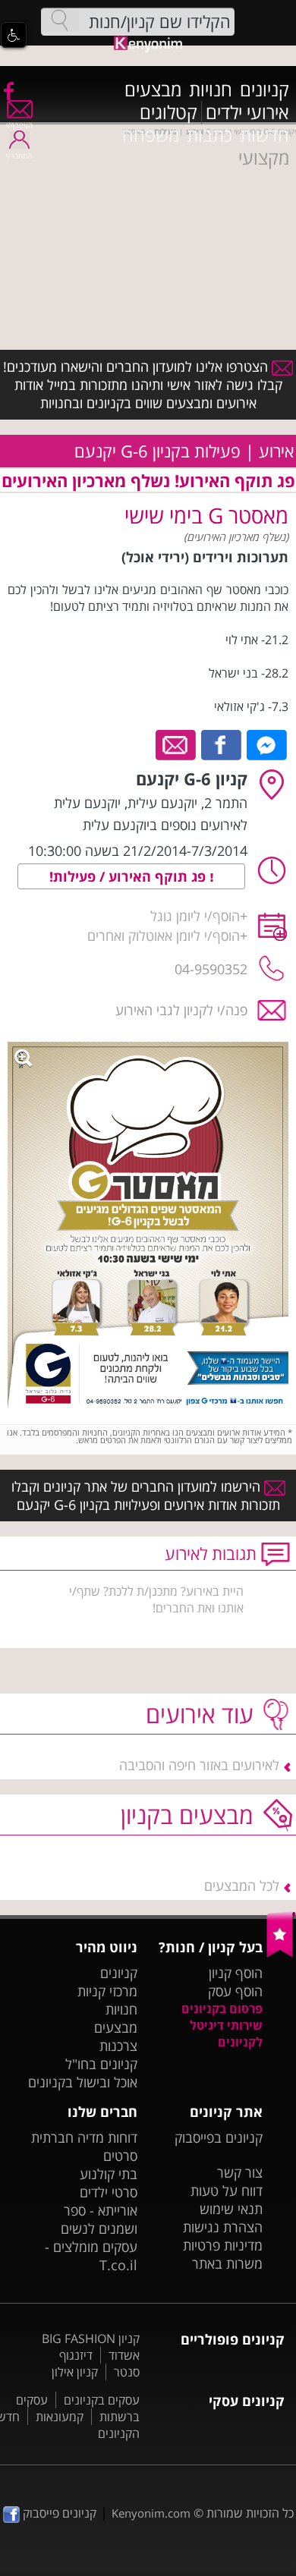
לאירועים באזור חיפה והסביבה (199, 1765)
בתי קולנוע (109, 2174)
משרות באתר (227, 2263)
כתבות (209, 135)
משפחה (151, 135)
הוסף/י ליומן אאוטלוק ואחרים (164, 936)
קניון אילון (75, 2372)
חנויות (211, 90)
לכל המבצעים (242, 1886)
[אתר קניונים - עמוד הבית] (281, 1954)
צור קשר (240, 2172)
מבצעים (153, 90)
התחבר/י (19, 156)
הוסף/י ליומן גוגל (195, 916)
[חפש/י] (60, 20)
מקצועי (264, 158)
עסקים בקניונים (102, 2400)
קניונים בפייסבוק (219, 2137)
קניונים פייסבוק (58, 2513)
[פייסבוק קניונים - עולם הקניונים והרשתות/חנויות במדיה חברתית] (8, 90)
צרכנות (118, 2046)
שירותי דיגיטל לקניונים (226, 2033)
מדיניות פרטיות (223, 2245)
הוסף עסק (235, 1991)
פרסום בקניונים (222, 2008)
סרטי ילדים (109, 2192)
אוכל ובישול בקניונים (83, 2082)
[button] (14, 35)
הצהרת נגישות (223, 2227)
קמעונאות (60, 2417)
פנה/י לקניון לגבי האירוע (181, 1010)
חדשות (265, 135)
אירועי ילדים (247, 112)
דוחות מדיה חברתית (84, 2137)
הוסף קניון (236, 1973)
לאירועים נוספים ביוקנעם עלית (165, 825)
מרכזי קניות (107, 1991)
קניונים (265, 90)
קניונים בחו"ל (101, 2064)
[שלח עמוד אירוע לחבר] (176, 744)
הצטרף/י (19, 125)
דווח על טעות (227, 2191)
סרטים (120, 2156)
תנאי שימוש (231, 2209)
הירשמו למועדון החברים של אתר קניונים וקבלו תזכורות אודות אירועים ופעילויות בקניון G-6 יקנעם (146, 1496)
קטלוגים (168, 112)
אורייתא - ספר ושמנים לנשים (99, 2219)
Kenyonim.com (151, 2513)
